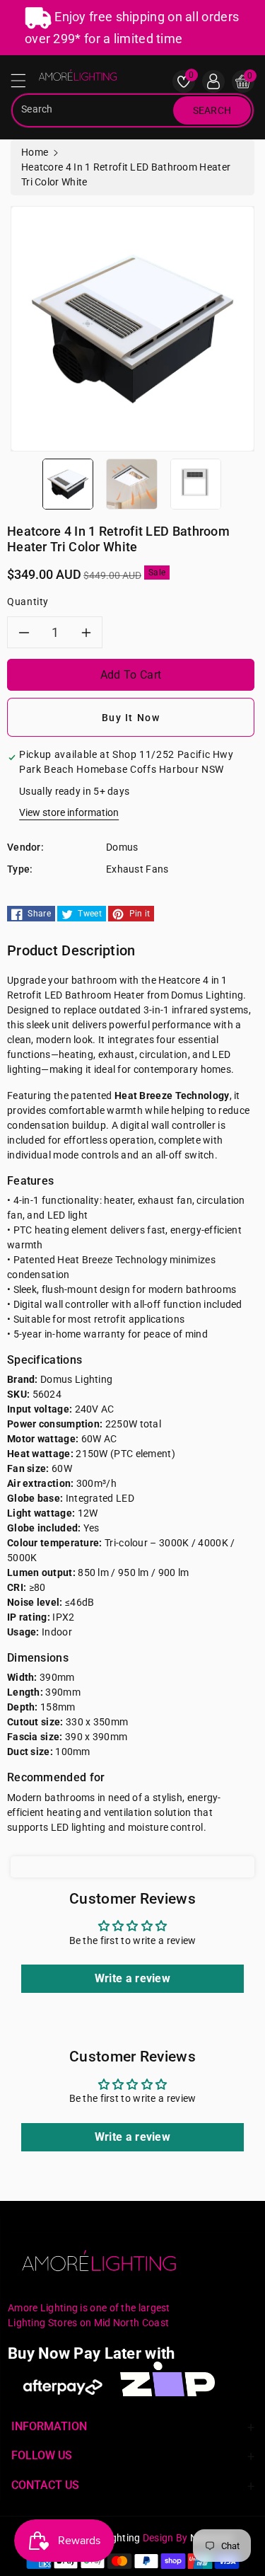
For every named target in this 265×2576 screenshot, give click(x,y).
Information (49, 2426)
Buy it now (131, 718)
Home (35, 152)
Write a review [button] (132, 1978)
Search (212, 110)
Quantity (28, 602)
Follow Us (42, 2455)
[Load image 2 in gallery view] (131, 483)
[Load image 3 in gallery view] (196, 483)
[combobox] (94, 110)
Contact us (45, 2485)
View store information (69, 812)
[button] (25, 84)
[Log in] (213, 81)
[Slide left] (26, 483)
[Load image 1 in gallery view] (68, 483)
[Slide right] (239, 483)
